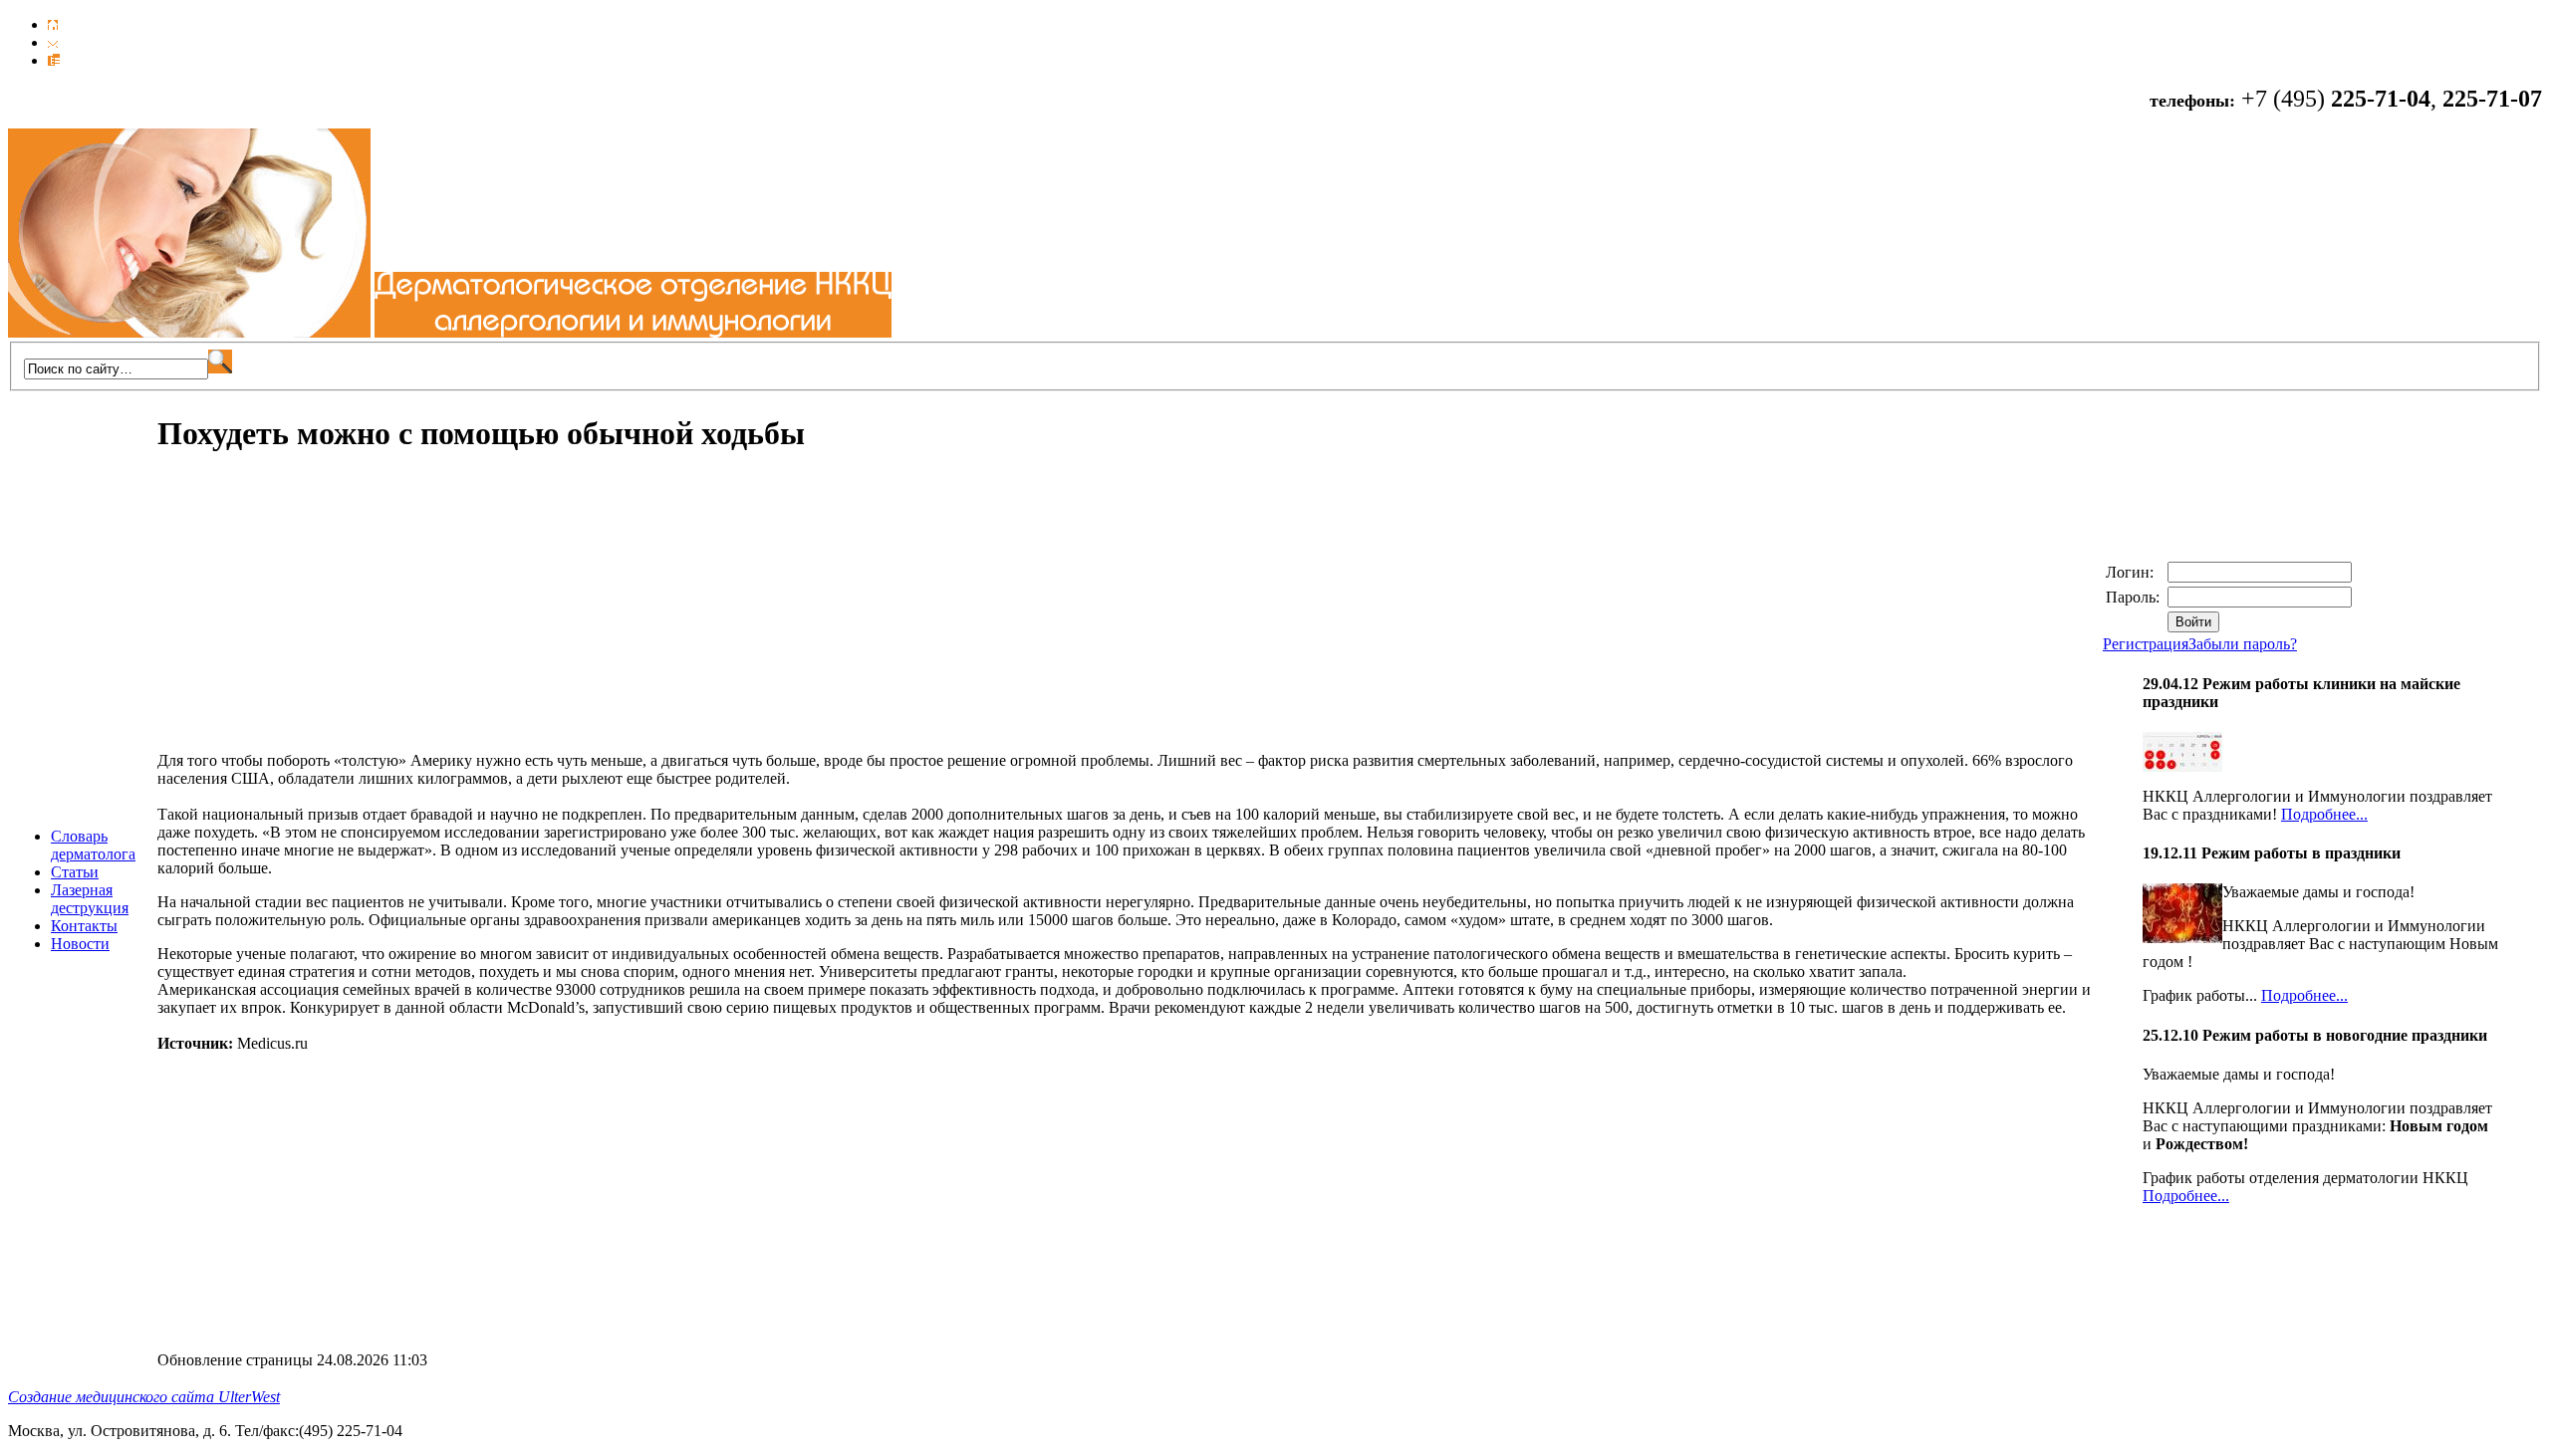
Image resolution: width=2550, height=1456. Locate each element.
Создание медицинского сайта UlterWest (144, 1397)
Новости (80, 944)
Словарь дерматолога (93, 845)
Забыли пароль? (2243, 644)
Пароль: (2135, 597)
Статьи (75, 872)
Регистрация (2146, 644)
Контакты (84, 926)
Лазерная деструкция (90, 899)
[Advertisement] (325, 612)
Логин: (2132, 572)
